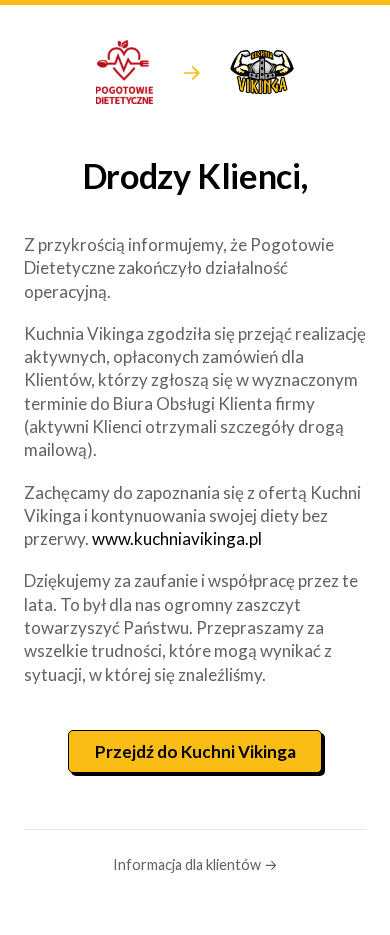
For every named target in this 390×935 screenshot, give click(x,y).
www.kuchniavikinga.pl (177, 538)
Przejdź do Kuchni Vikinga (195, 751)
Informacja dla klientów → (195, 864)
